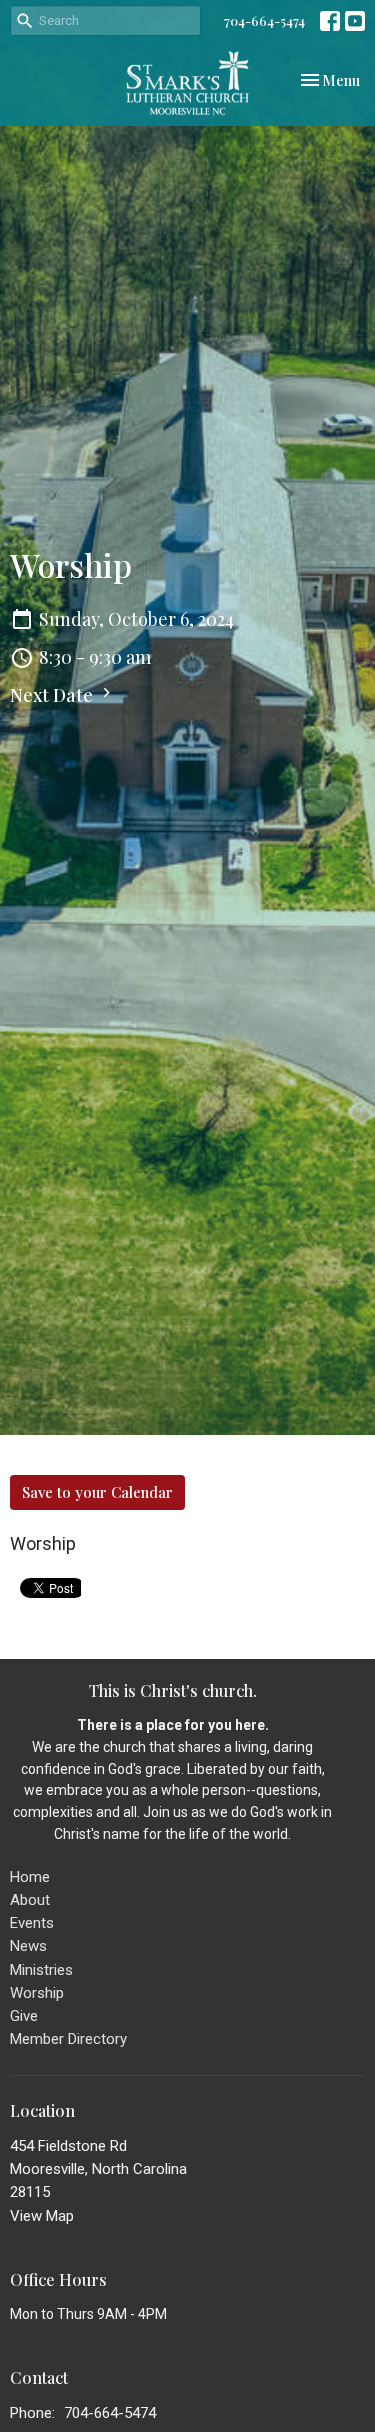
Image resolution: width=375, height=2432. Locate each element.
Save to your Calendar (97, 1492)
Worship (37, 1993)
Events (32, 1923)
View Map (42, 2216)
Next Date (53, 695)
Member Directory (68, 2039)
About (30, 1900)
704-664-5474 (264, 20)
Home (30, 1877)
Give (24, 2016)
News (28, 1946)
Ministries (41, 1970)
